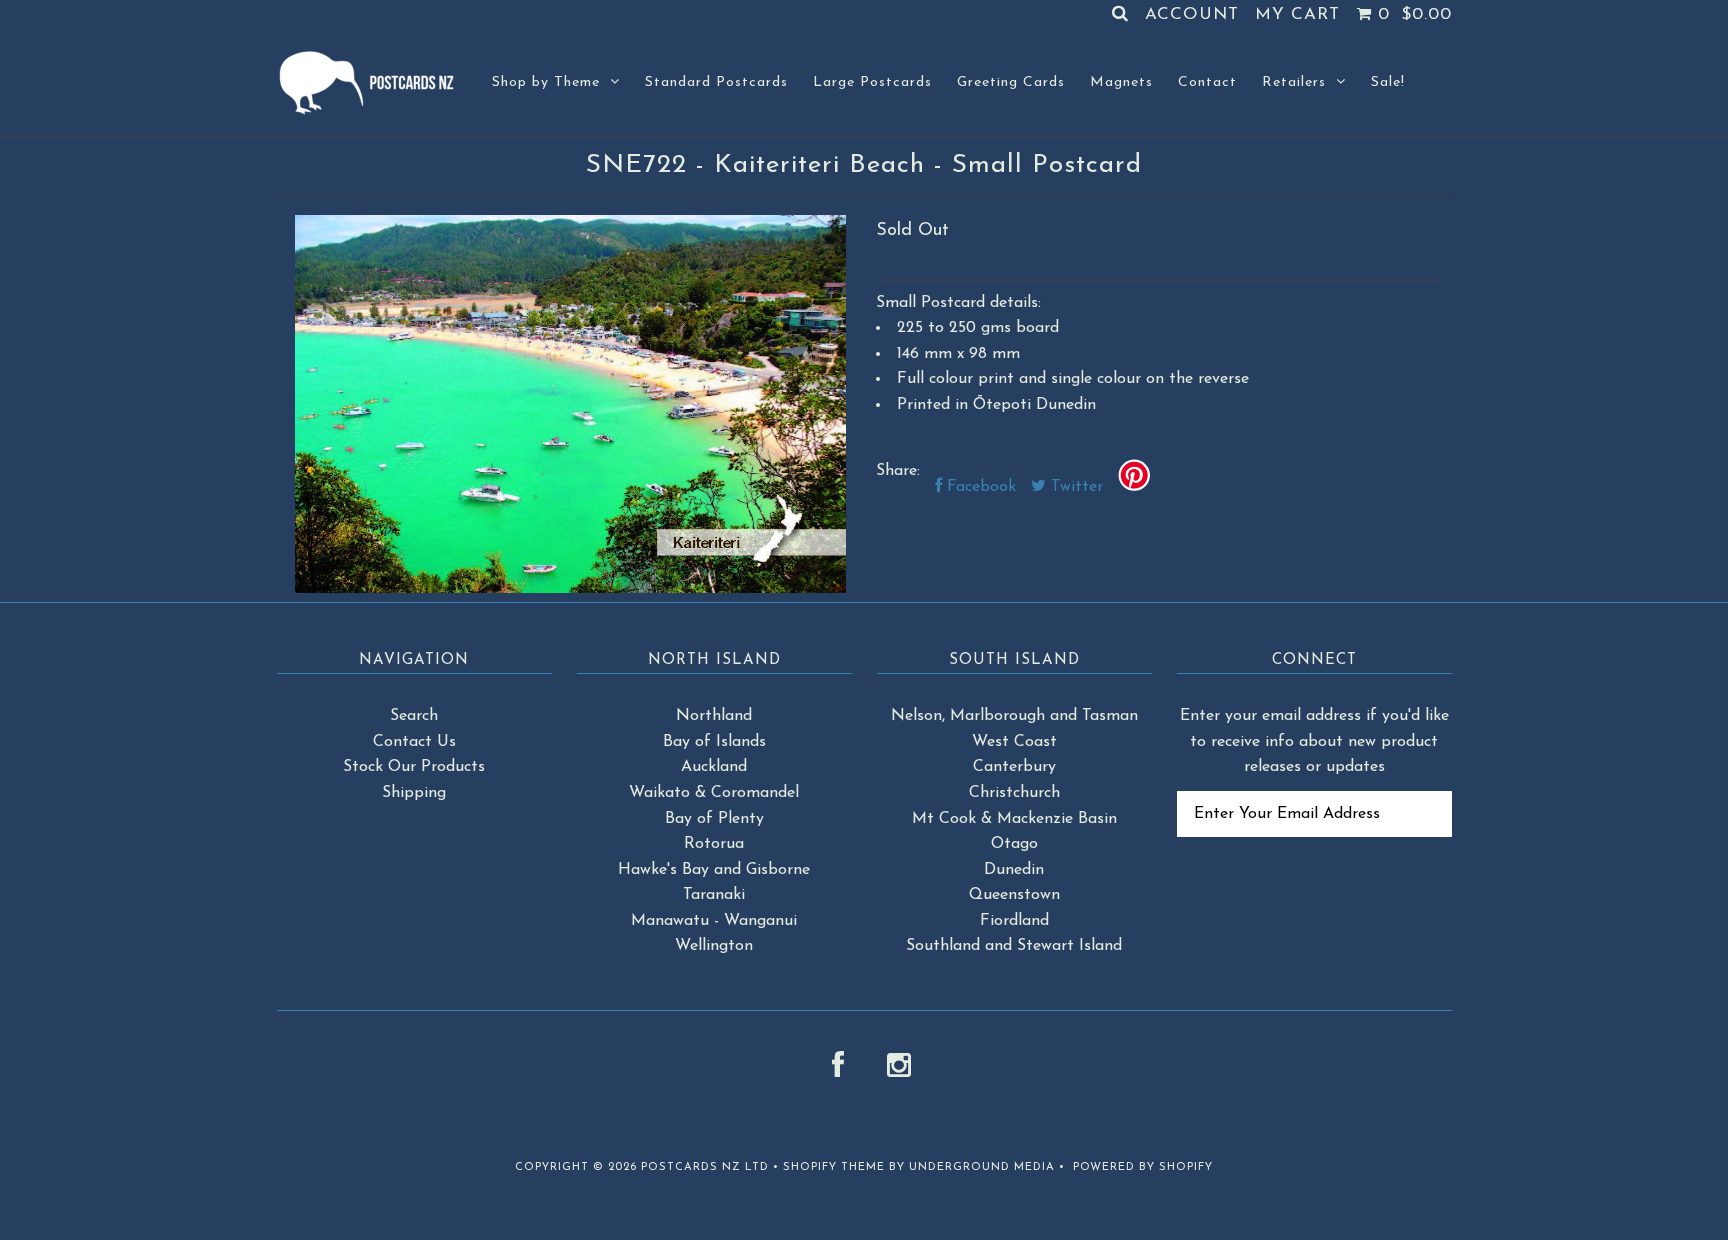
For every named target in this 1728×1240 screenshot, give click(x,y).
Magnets (1121, 82)
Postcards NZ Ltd (705, 1167)
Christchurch (1014, 793)
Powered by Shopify (1143, 1167)
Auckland (714, 767)
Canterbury (1014, 767)
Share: (898, 471)
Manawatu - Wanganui (714, 921)
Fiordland (1014, 921)
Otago (1014, 844)
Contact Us (414, 742)
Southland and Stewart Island (1014, 946)
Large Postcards (872, 82)
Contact (1207, 82)
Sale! (1388, 82)
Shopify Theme (834, 1167)
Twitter (1074, 487)
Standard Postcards (716, 82)
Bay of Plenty (714, 819)
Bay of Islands (714, 742)
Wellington (714, 946)
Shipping (414, 793)
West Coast (1014, 742)
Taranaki (714, 895)
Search (414, 716)
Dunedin (1014, 870)
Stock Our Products (414, 767)
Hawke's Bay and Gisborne (714, 870)
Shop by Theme (546, 82)
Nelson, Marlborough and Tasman (1014, 716)
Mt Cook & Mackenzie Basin (1014, 819)
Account (1192, 14)
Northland (714, 716)
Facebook (979, 487)
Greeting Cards (1011, 82)
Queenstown (1014, 895)
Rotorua (714, 844)
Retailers (1294, 82)
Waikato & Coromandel (714, 793)
